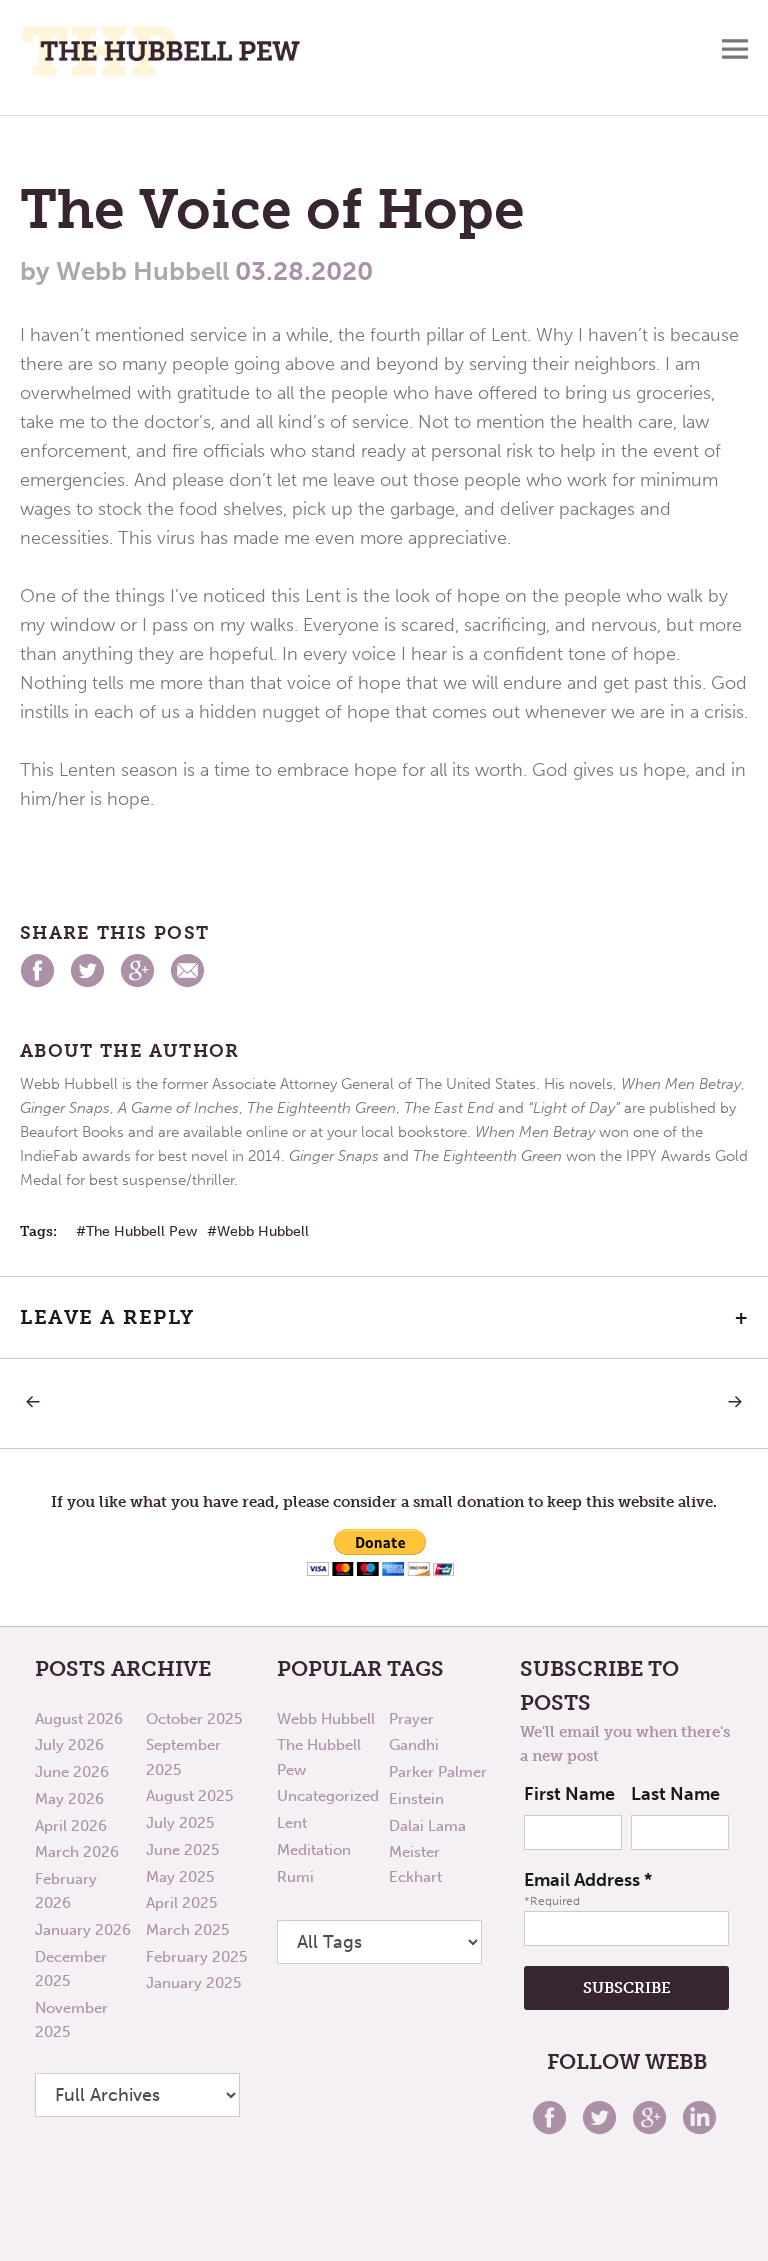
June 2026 (72, 1772)
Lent (292, 1823)
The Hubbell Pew (141, 1231)
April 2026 (71, 1826)
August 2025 (189, 1796)
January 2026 (83, 1930)
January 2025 (193, 1983)
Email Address (588, 1880)
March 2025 (187, 1930)
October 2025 (194, 1719)
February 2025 (196, 1957)
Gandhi (414, 1745)
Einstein (416, 1799)
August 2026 (79, 1719)
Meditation (314, 1850)
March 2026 (77, 1852)
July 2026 (69, 1745)
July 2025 (180, 1823)
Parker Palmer (438, 1772)
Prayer (411, 1719)
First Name (569, 1794)
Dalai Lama (427, 1826)
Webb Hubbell (263, 1231)
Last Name (675, 1794)
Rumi (295, 1877)
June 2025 (182, 1850)
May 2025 (180, 1877)
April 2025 (181, 1903)
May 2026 (69, 1799)
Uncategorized (328, 1796)
